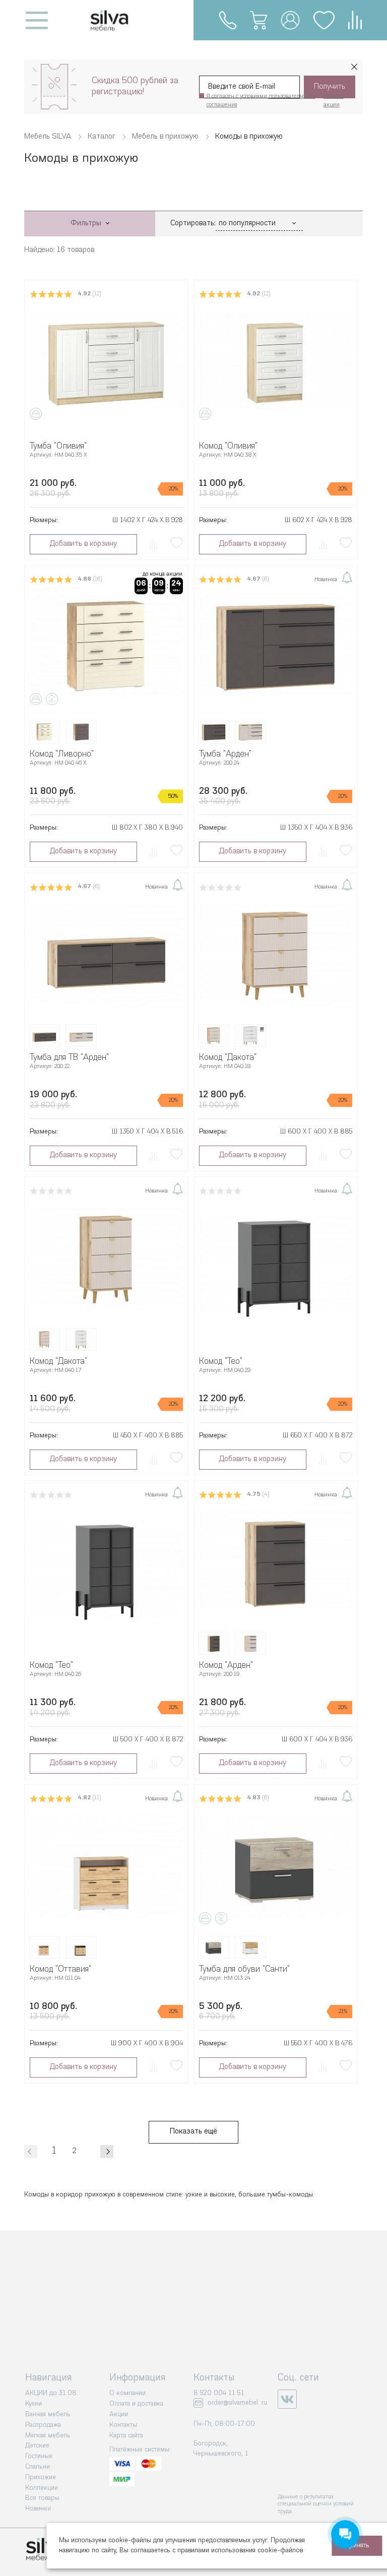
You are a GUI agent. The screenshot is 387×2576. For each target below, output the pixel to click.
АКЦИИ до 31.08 (51, 2393)
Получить (330, 87)
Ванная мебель (48, 2414)
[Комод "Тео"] (276, 1268)
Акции (119, 2414)
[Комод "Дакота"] (276, 955)
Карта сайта (126, 2436)
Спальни (38, 2467)
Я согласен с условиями (261, 101)
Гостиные (39, 2456)
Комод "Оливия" (228, 446)
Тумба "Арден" (225, 754)
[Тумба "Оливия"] (106, 361)
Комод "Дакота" (228, 1058)
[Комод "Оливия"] (276, 361)
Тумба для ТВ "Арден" (69, 1058)
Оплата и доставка (136, 2404)
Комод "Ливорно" (62, 754)
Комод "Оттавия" (60, 1969)
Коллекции (42, 2488)
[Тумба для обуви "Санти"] (276, 1866)
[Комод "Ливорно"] (106, 647)
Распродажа (43, 2425)
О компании (127, 2393)
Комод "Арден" (226, 1666)
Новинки (38, 2509)
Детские (37, 2446)
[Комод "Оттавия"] (106, 1866)
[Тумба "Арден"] (276, 647)
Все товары (42, 2498)
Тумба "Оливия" (58, 446)
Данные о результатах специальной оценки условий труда (316, 2504)
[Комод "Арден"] (276, 1562)
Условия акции (334, 101)
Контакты (123, 2425)
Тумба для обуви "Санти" (244, 1969)
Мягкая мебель (48, 2436)
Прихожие (41, 2477)
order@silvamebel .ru (237, 2403)
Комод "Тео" (221, 1362)
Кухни (34, 2404)
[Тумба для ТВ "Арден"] (106, 955)
